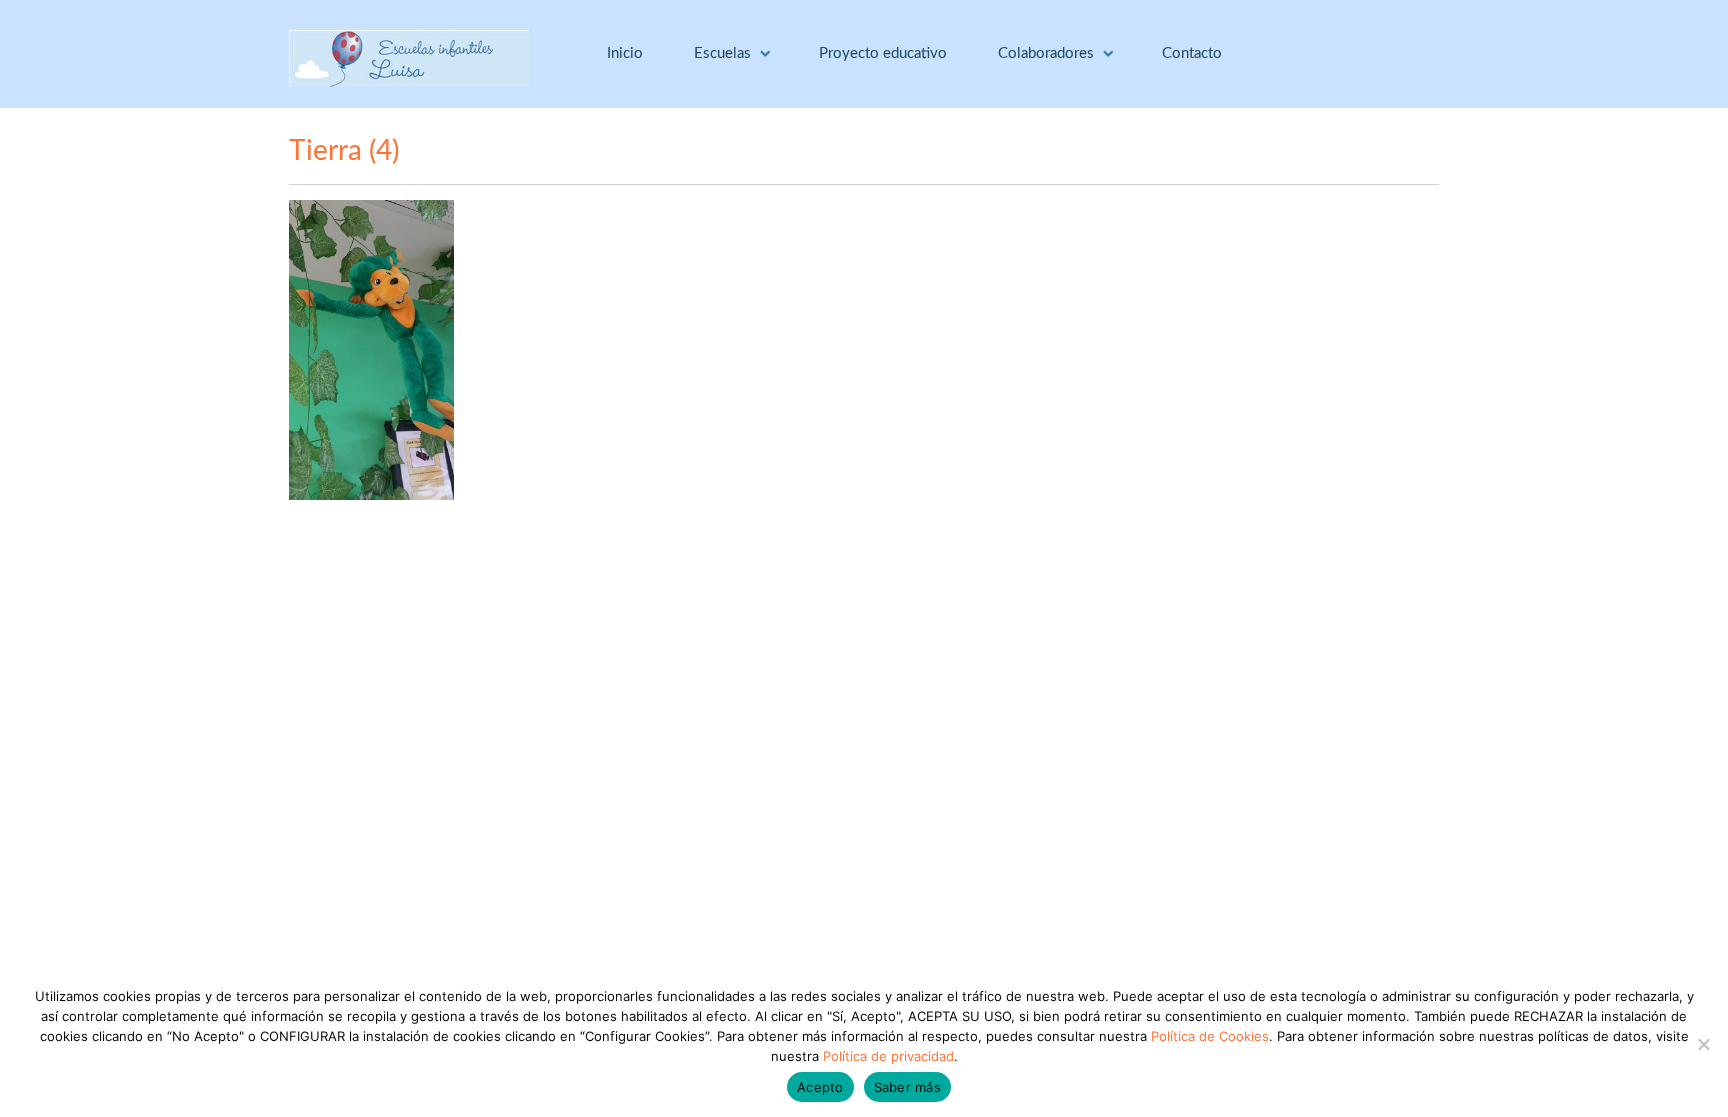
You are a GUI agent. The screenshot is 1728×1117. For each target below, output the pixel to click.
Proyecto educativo (883, 53)
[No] (1703, 1044)
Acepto (820, 1087)
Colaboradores (1046, 53)
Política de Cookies (1210, 1036)
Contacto (1192, 53)
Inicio (625, 53)
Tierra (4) (344, 151)
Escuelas (722, 53)
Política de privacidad (888, 1056)
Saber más (907, 1087)
